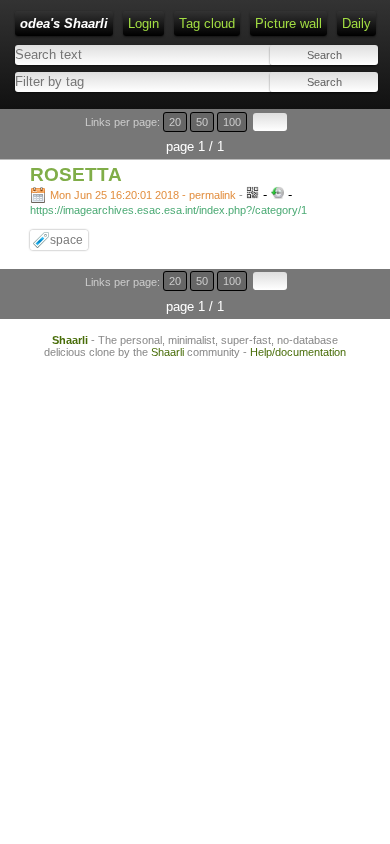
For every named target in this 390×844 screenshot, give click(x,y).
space (66, 240)
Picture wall (288, 23)
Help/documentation (298, 352)
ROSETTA (76, 174)
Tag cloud (207, 23)
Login (143, 23)
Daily (356, 23)
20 (175, 122)
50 (202, 122)
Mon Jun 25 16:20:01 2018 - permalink (143, 195)
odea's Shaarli (64, 23)
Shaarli (70, 340)
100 (232, 122)
